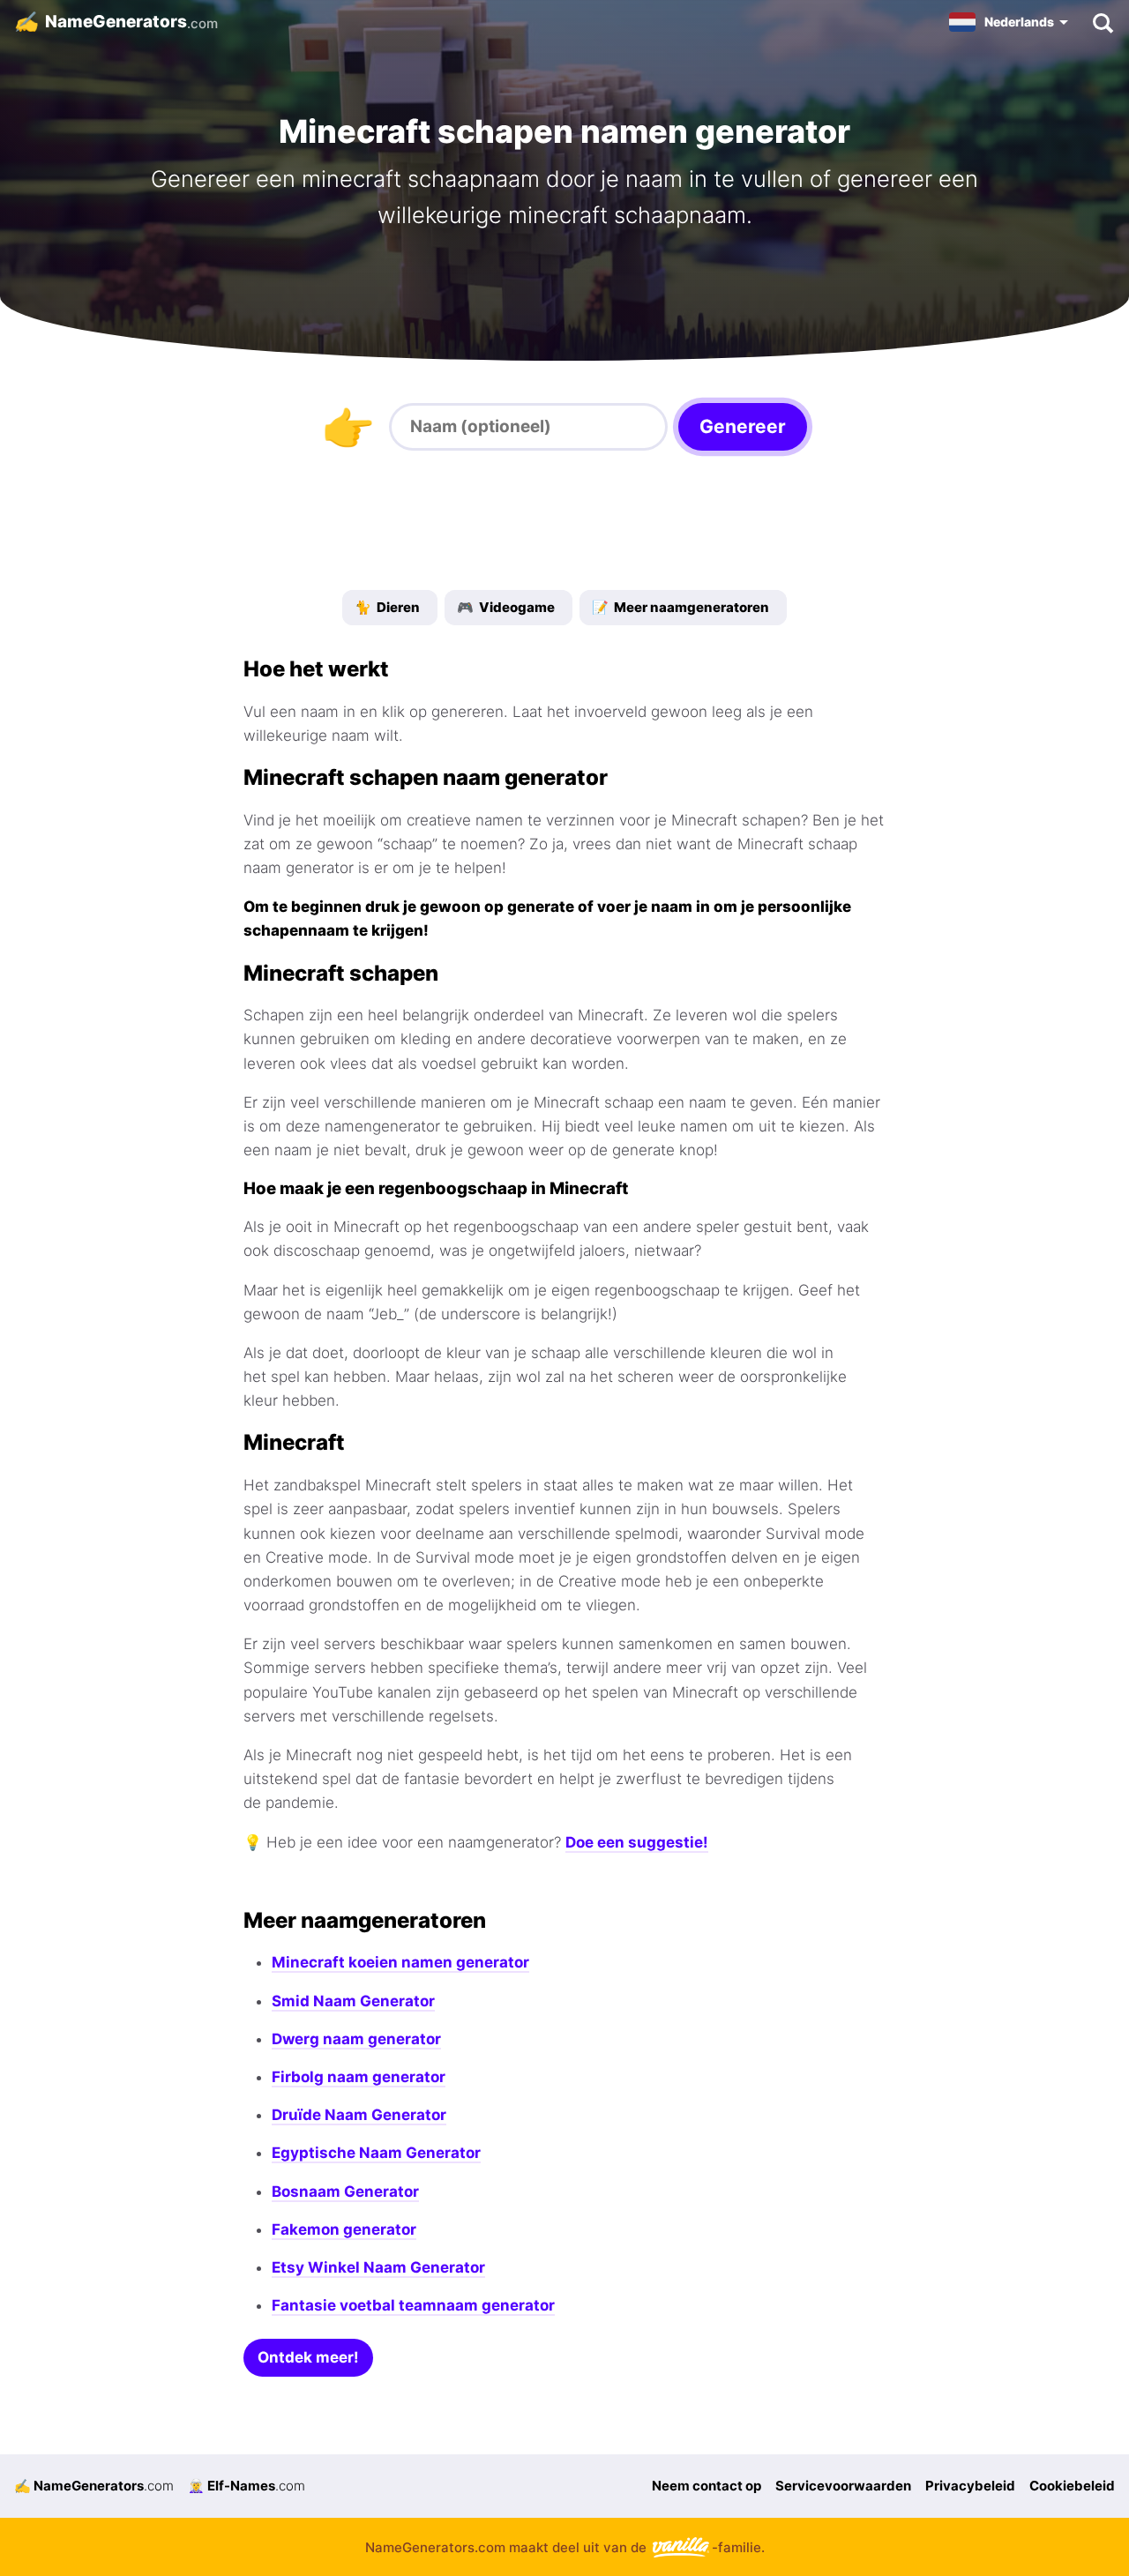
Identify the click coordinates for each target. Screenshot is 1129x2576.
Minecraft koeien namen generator (400, 1962)
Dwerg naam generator (356, 2039)
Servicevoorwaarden (843, 2486)
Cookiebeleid (1072, 2486)
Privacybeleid (970, 2486)
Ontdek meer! (308, 2357)
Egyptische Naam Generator (376, 2153)
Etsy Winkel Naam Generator (378, 2267)
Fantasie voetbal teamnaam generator (413, 2305)
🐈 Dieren (387, 607)
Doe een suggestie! (637, 1842)
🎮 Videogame (506, 607)
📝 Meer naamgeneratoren (680, 607)
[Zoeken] (1102, 22)
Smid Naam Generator (353, 2001)
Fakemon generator (344, 2229)
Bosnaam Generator (345, 2191)
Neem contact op (707, 2486)
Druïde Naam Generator (359, 2115)
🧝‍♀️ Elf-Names (247, 2486)
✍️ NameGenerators (94, 2486)
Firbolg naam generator (359, 2077)
